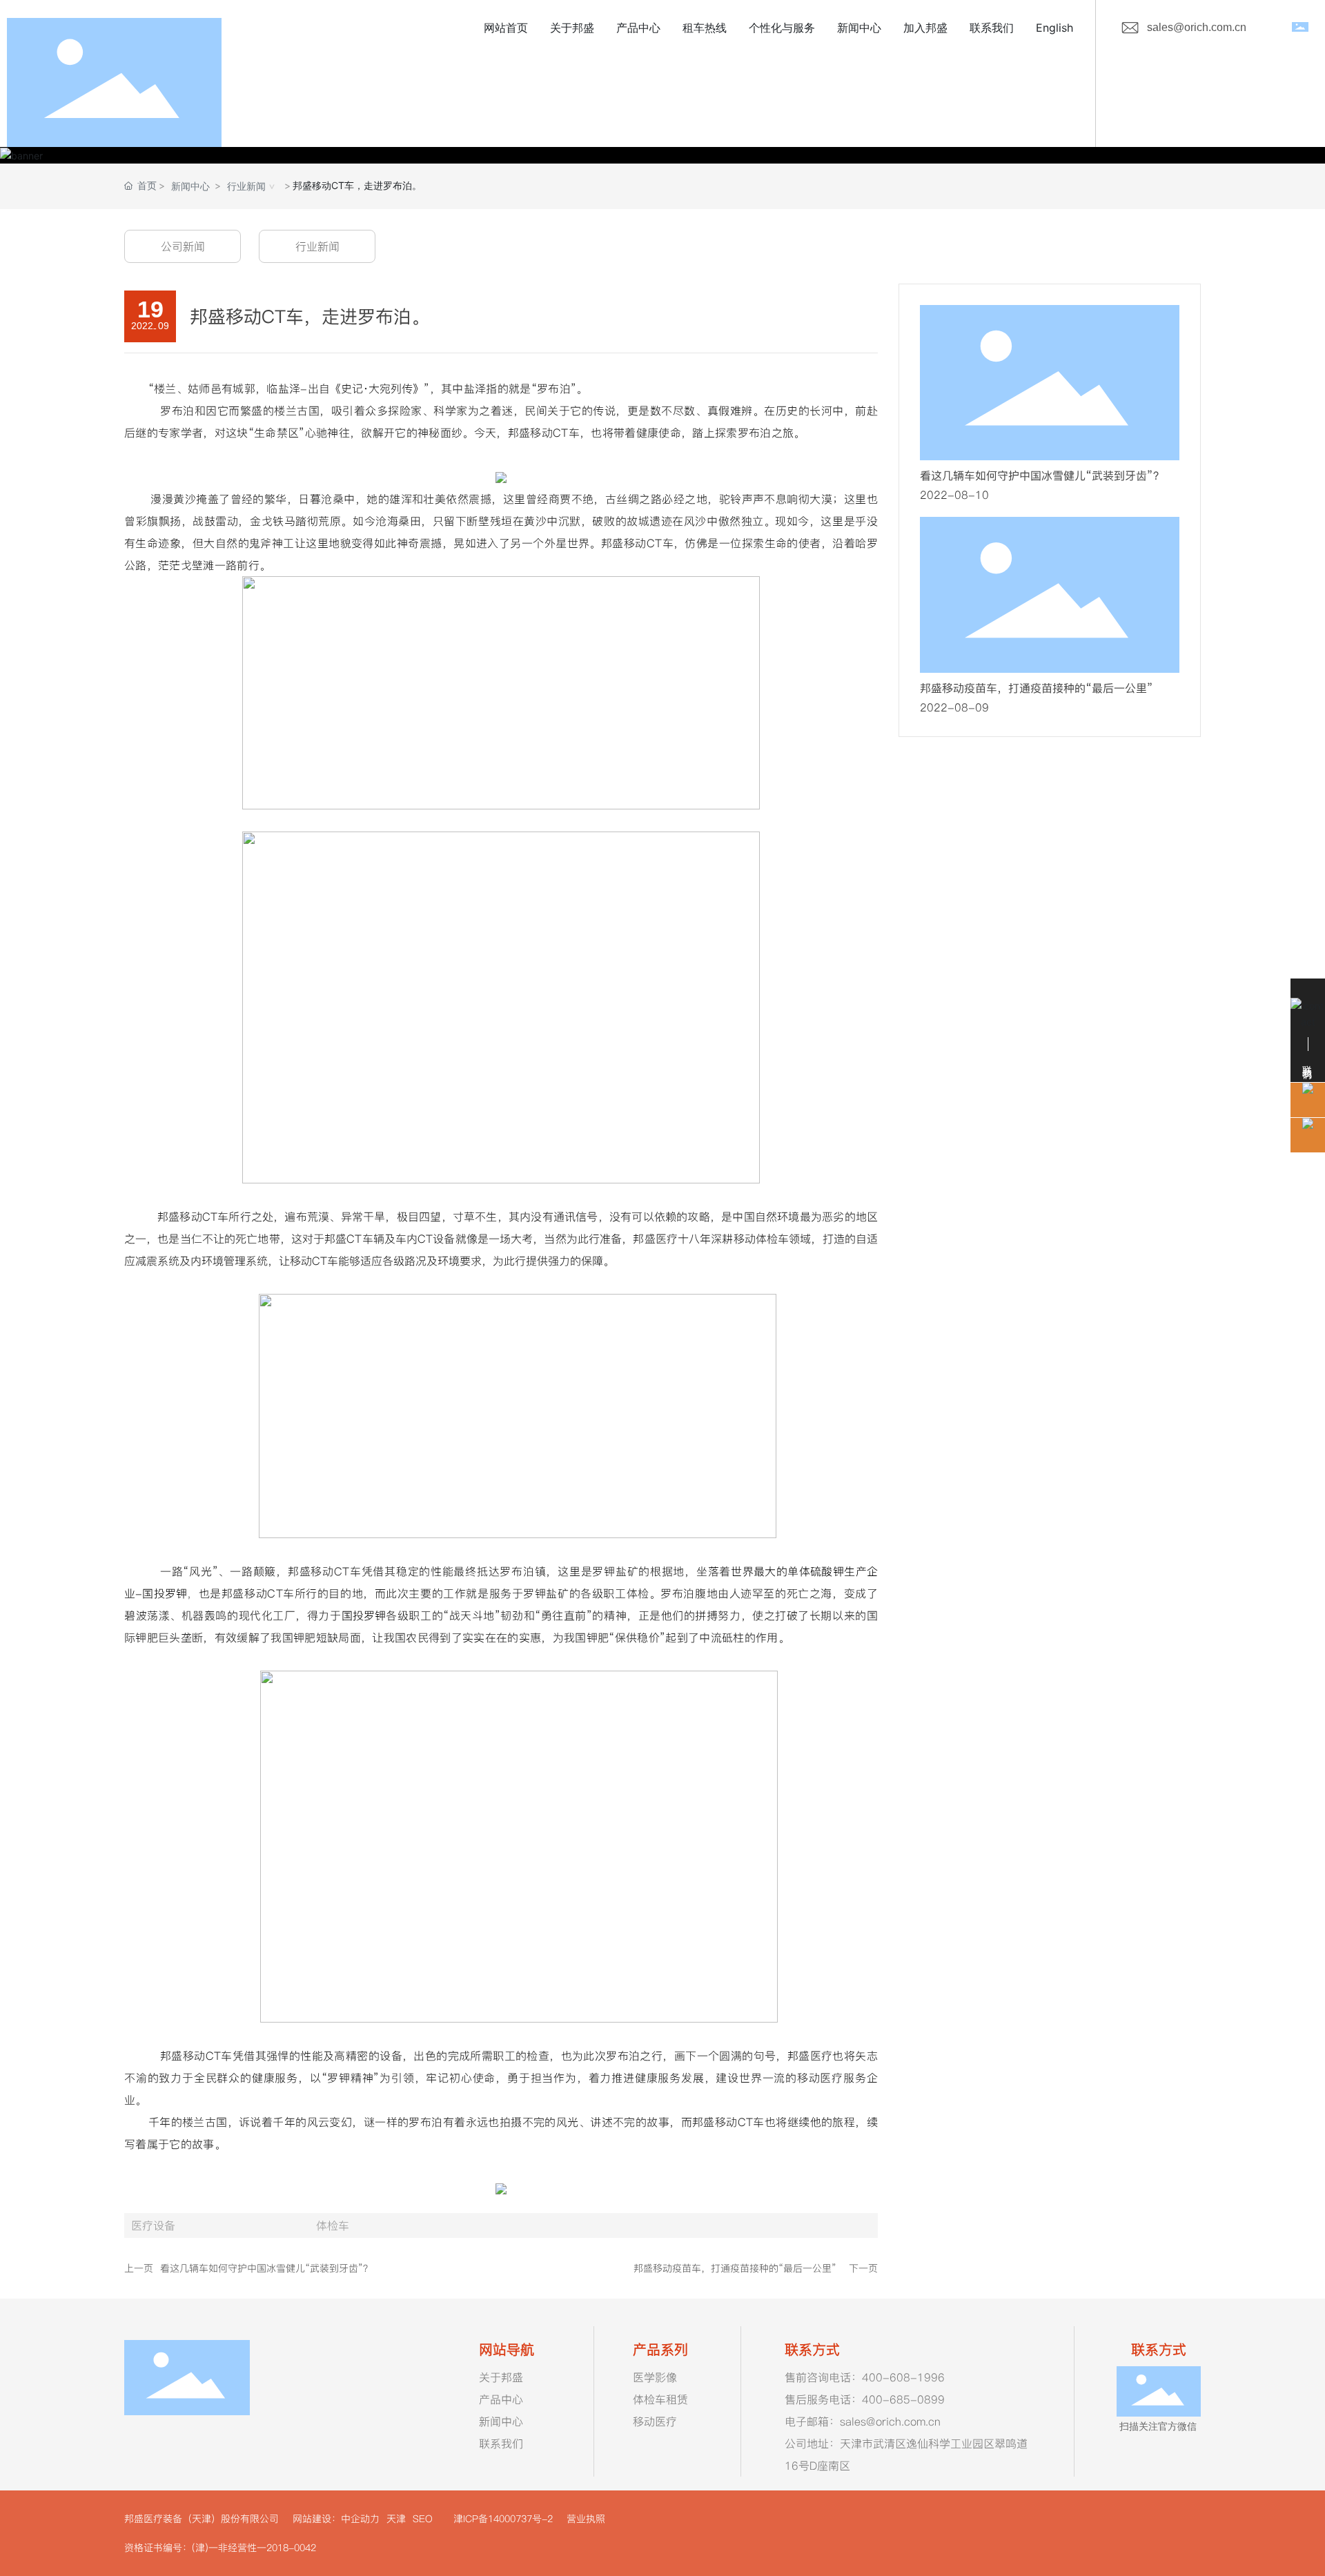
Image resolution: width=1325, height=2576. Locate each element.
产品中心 (501, 2399)
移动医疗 (655, 2421)
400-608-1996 (903, 2377)
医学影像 (655, 2377)
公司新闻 (183, 246)
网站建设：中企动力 (336, 2519)
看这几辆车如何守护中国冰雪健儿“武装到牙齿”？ (266, 2268)
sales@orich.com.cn (1197, 27)
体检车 (333, 2225)
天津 (394, 2519)
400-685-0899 (903, 2399)
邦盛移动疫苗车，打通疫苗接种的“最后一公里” (735, 2268)
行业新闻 (246, 186)
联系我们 (501, 2444)
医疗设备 (153, 2225)
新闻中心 (190, 186)
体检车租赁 (660, 2399)
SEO (421, 2519)
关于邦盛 (501, 2377)
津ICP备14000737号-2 (503, 2519)
